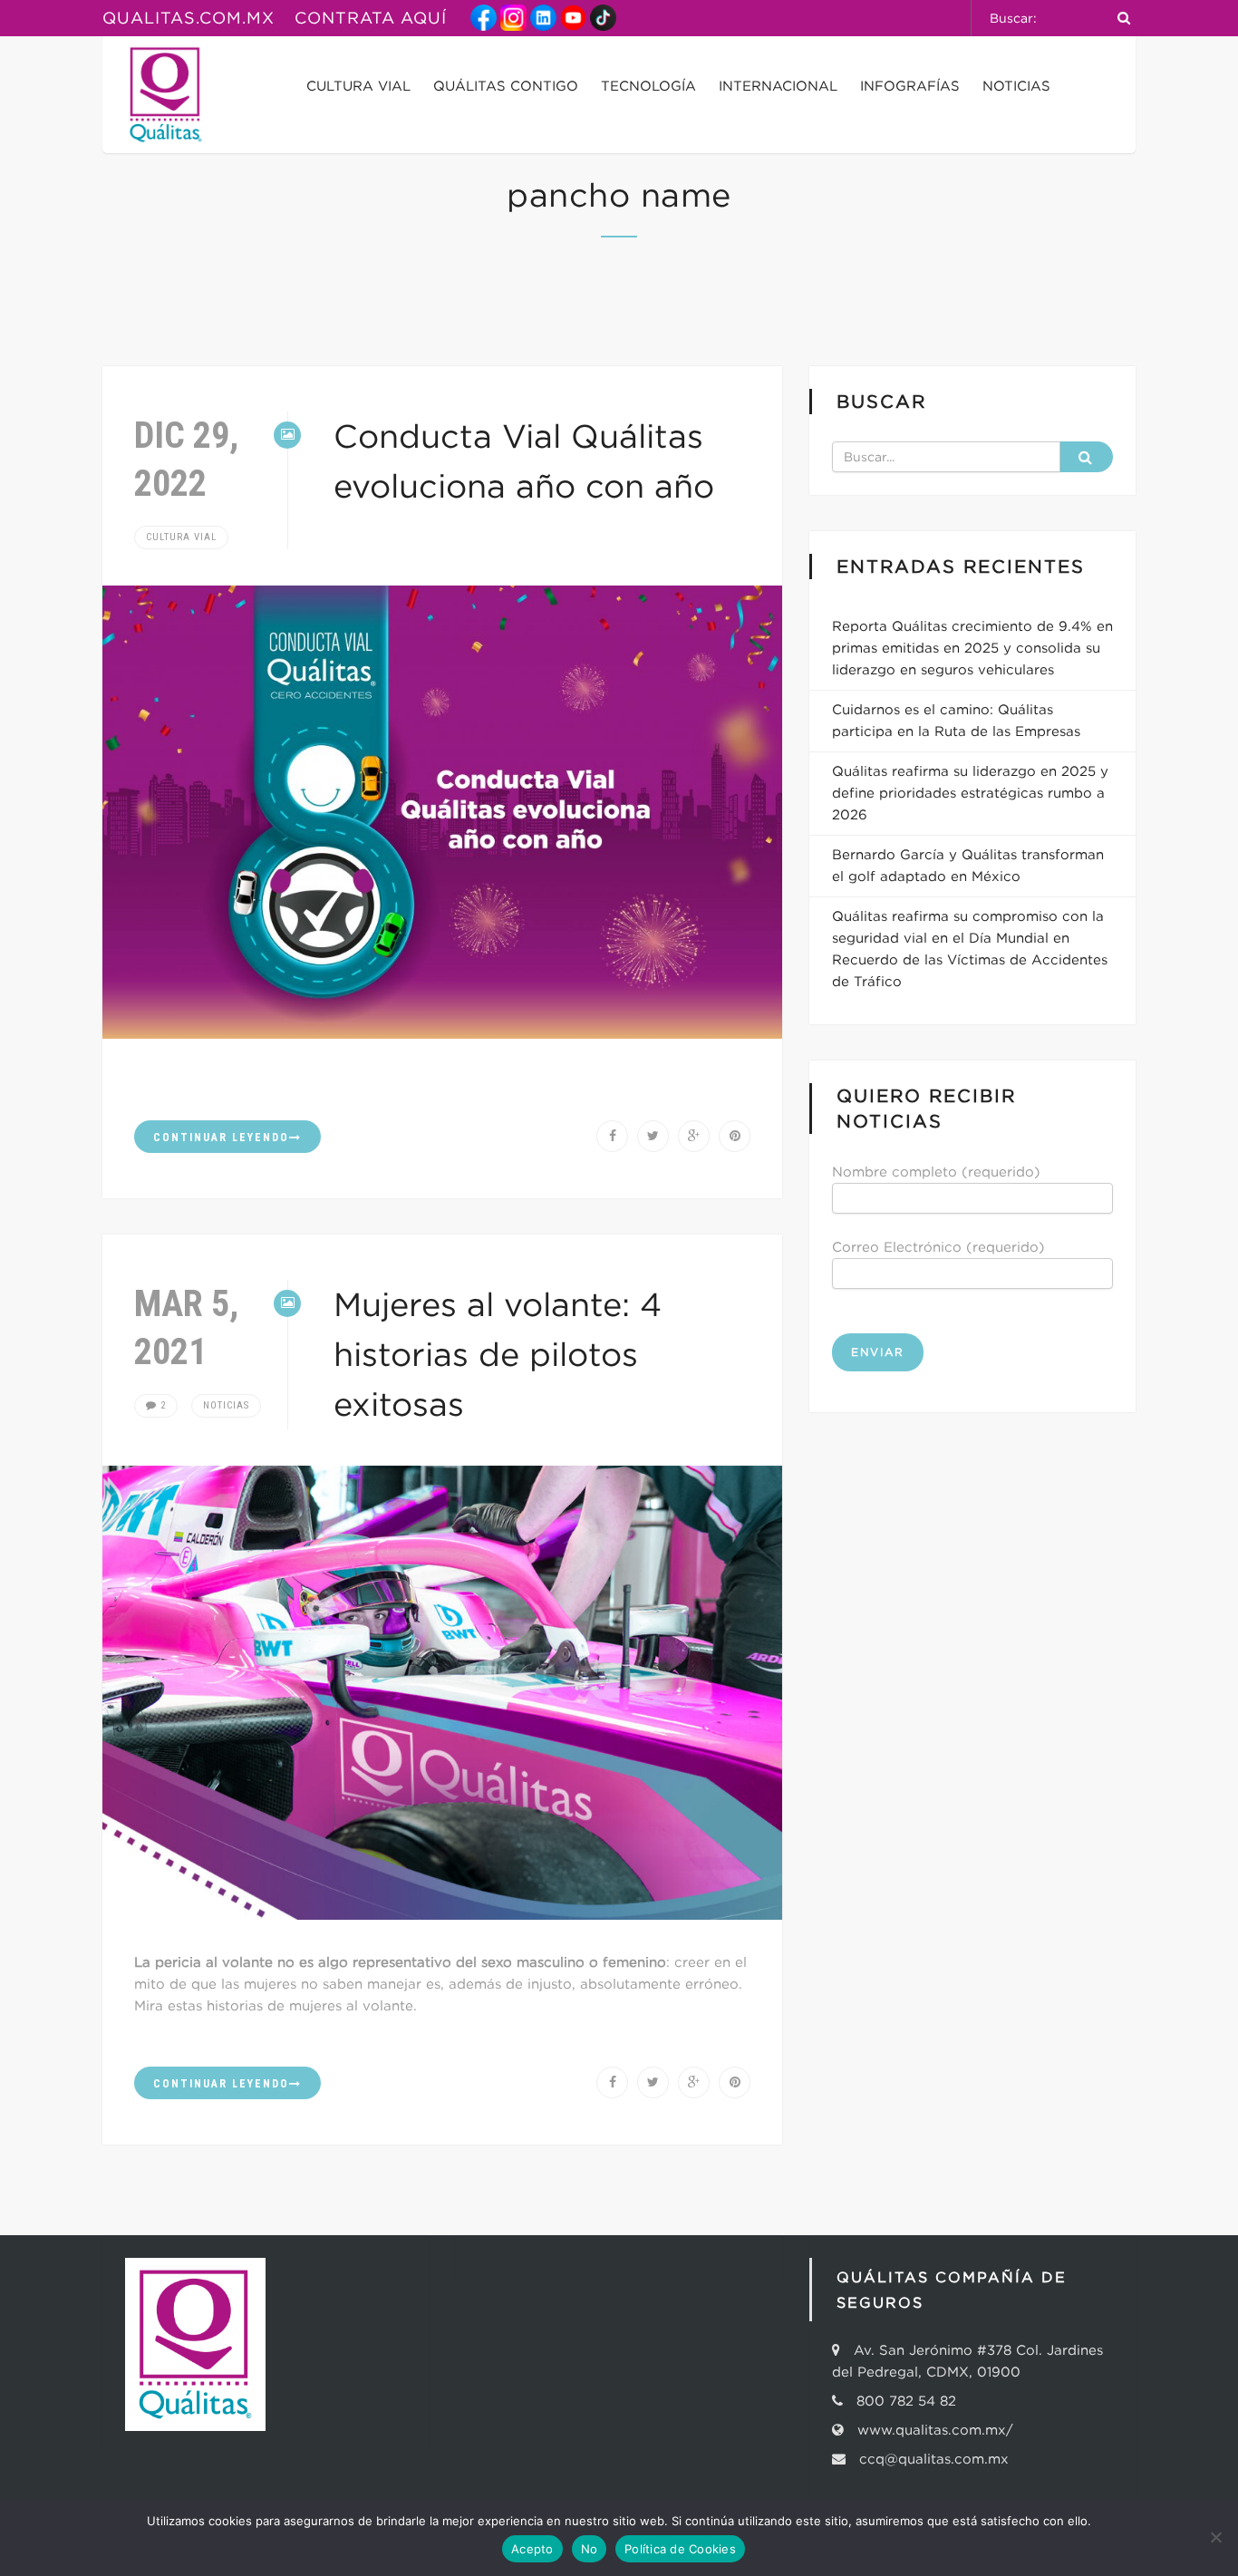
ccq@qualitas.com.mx (929, 2459)
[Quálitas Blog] (166, 95)
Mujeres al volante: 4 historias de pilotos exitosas (498, 1354)
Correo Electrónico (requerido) (938, 1247)
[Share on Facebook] (612, 1136)
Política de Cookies (680, 2549)
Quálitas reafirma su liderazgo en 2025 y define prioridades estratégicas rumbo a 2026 (970, 793)
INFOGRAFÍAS (910, 86)
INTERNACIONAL (778, 86)
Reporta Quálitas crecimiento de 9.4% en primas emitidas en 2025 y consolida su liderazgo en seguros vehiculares (972, 648)
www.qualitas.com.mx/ (935, 2430)
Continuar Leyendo (221, 1138)
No (590, 2549)
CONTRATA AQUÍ (371, 18)
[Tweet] (653, 1136)
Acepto (532, 2549)
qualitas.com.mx (189, 18)
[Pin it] (735, 1136)
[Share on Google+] (694, 1136)
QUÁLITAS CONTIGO (506, 86)
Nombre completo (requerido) (936, 1172)
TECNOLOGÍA (648, 86)
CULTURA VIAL (358, 86)
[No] (1215, 2537)
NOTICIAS (1016, 86)
